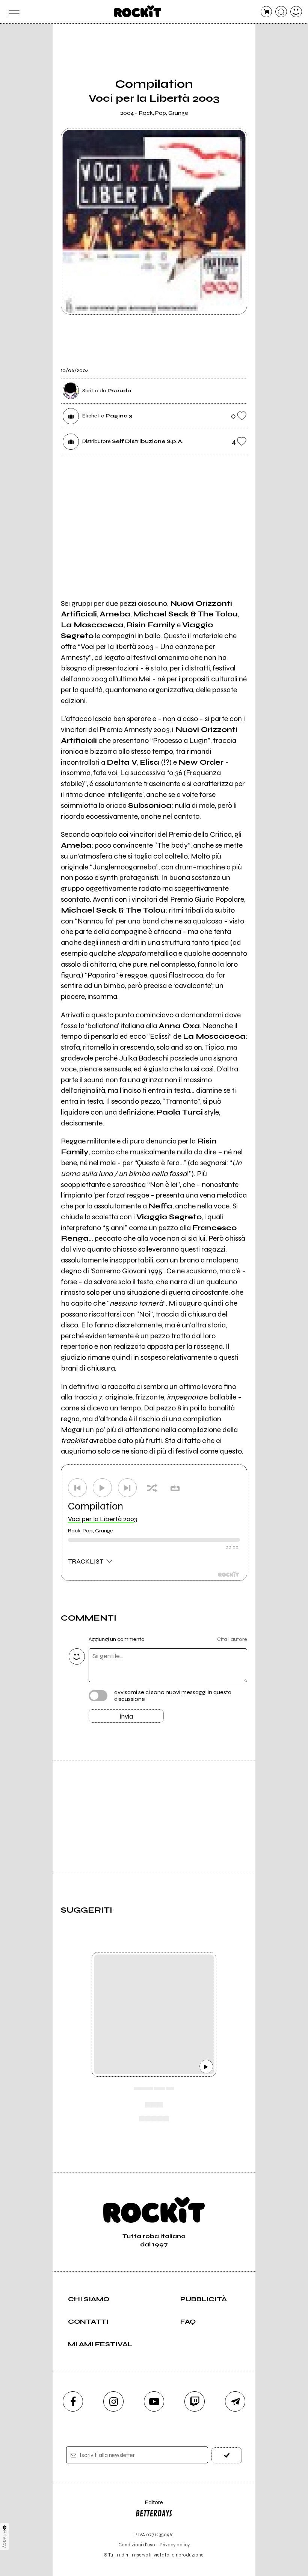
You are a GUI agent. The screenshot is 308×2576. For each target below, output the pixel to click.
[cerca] (281, 12)
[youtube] (154, 2401)
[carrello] (266, 12)
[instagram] (113, 2401)
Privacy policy (175, 2545)
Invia (126, 1716)
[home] (138, 11)
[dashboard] (296, 12)
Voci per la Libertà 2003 (103, 1519)
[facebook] (73, 2401)
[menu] (12, 12)
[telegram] (235, 2401)
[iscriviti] (227, 2455)
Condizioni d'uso (137, 2545)
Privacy (5, 2539)
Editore (149, 2506)
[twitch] (195, 2401)
